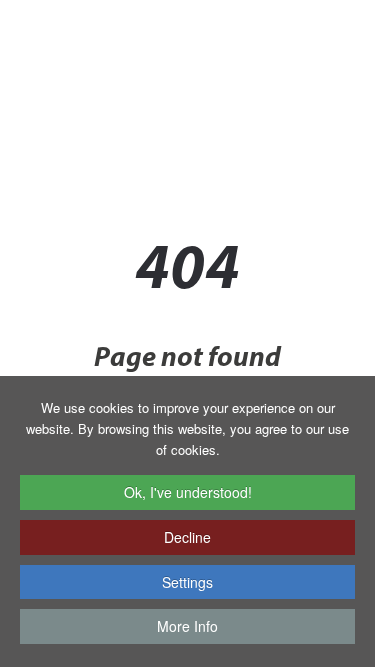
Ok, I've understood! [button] (188, 492)
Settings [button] (187, 582)
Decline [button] (187, 537)
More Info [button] (187, 626)
